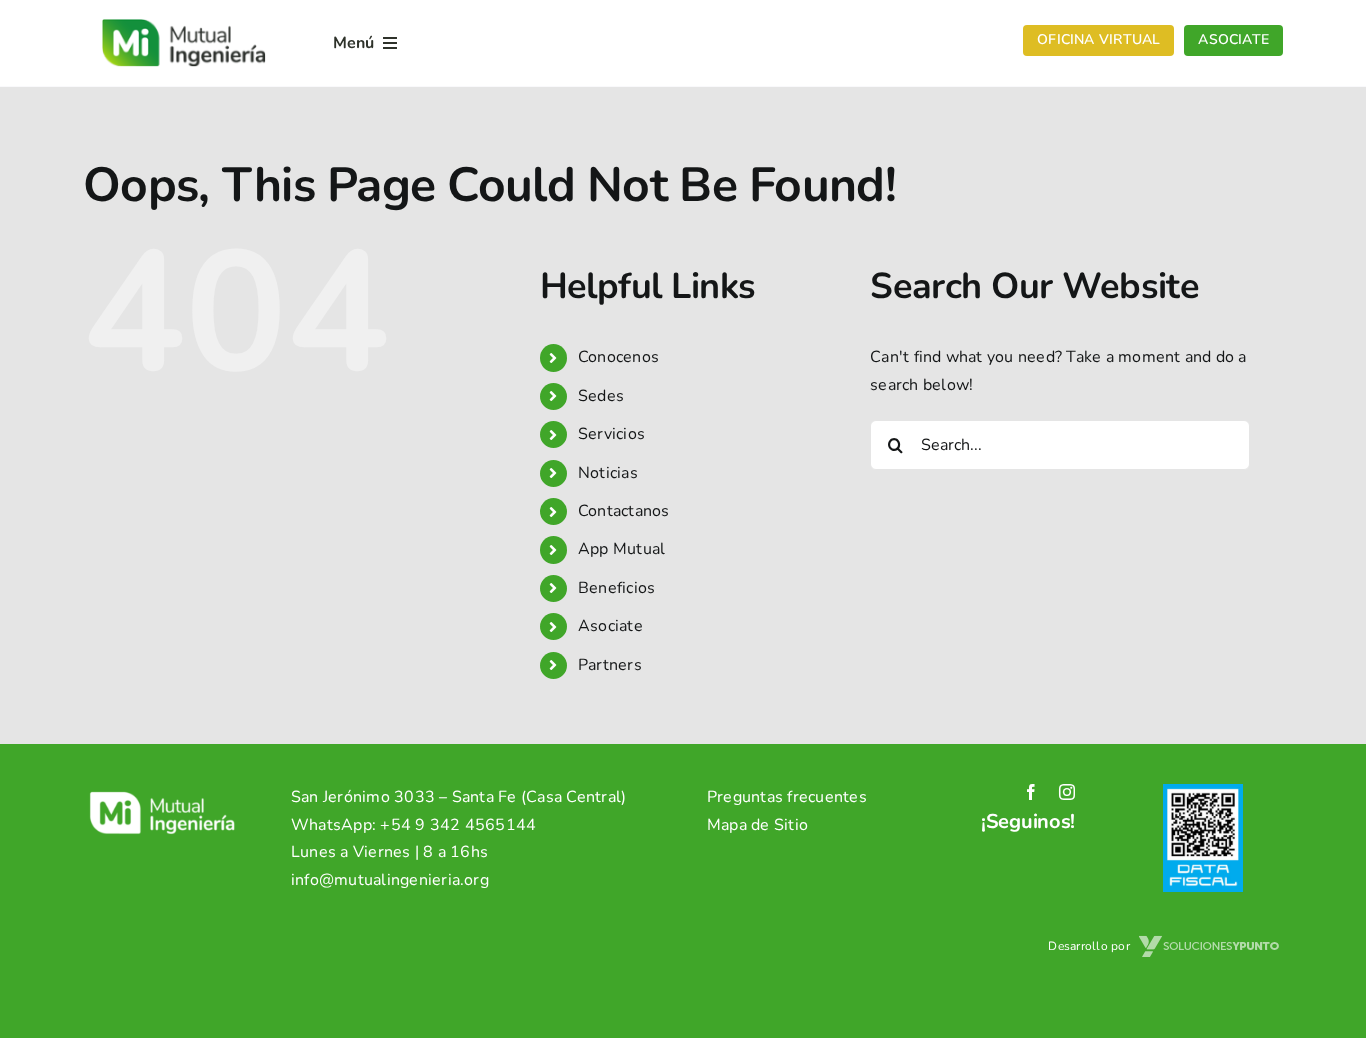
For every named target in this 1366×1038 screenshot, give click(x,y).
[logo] (184, 18)
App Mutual (621, 549)
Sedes (601, 396)
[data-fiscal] (1203, 792)
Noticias (608, 473)
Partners (610, 665)
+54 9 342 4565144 (458, 825)
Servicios (611, 434)
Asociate (610, 626)
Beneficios (616, 588)
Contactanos (624, 511)
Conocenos (618, 357)
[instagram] (1067, 792)
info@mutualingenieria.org (390, 880)
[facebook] (1031, 792)
